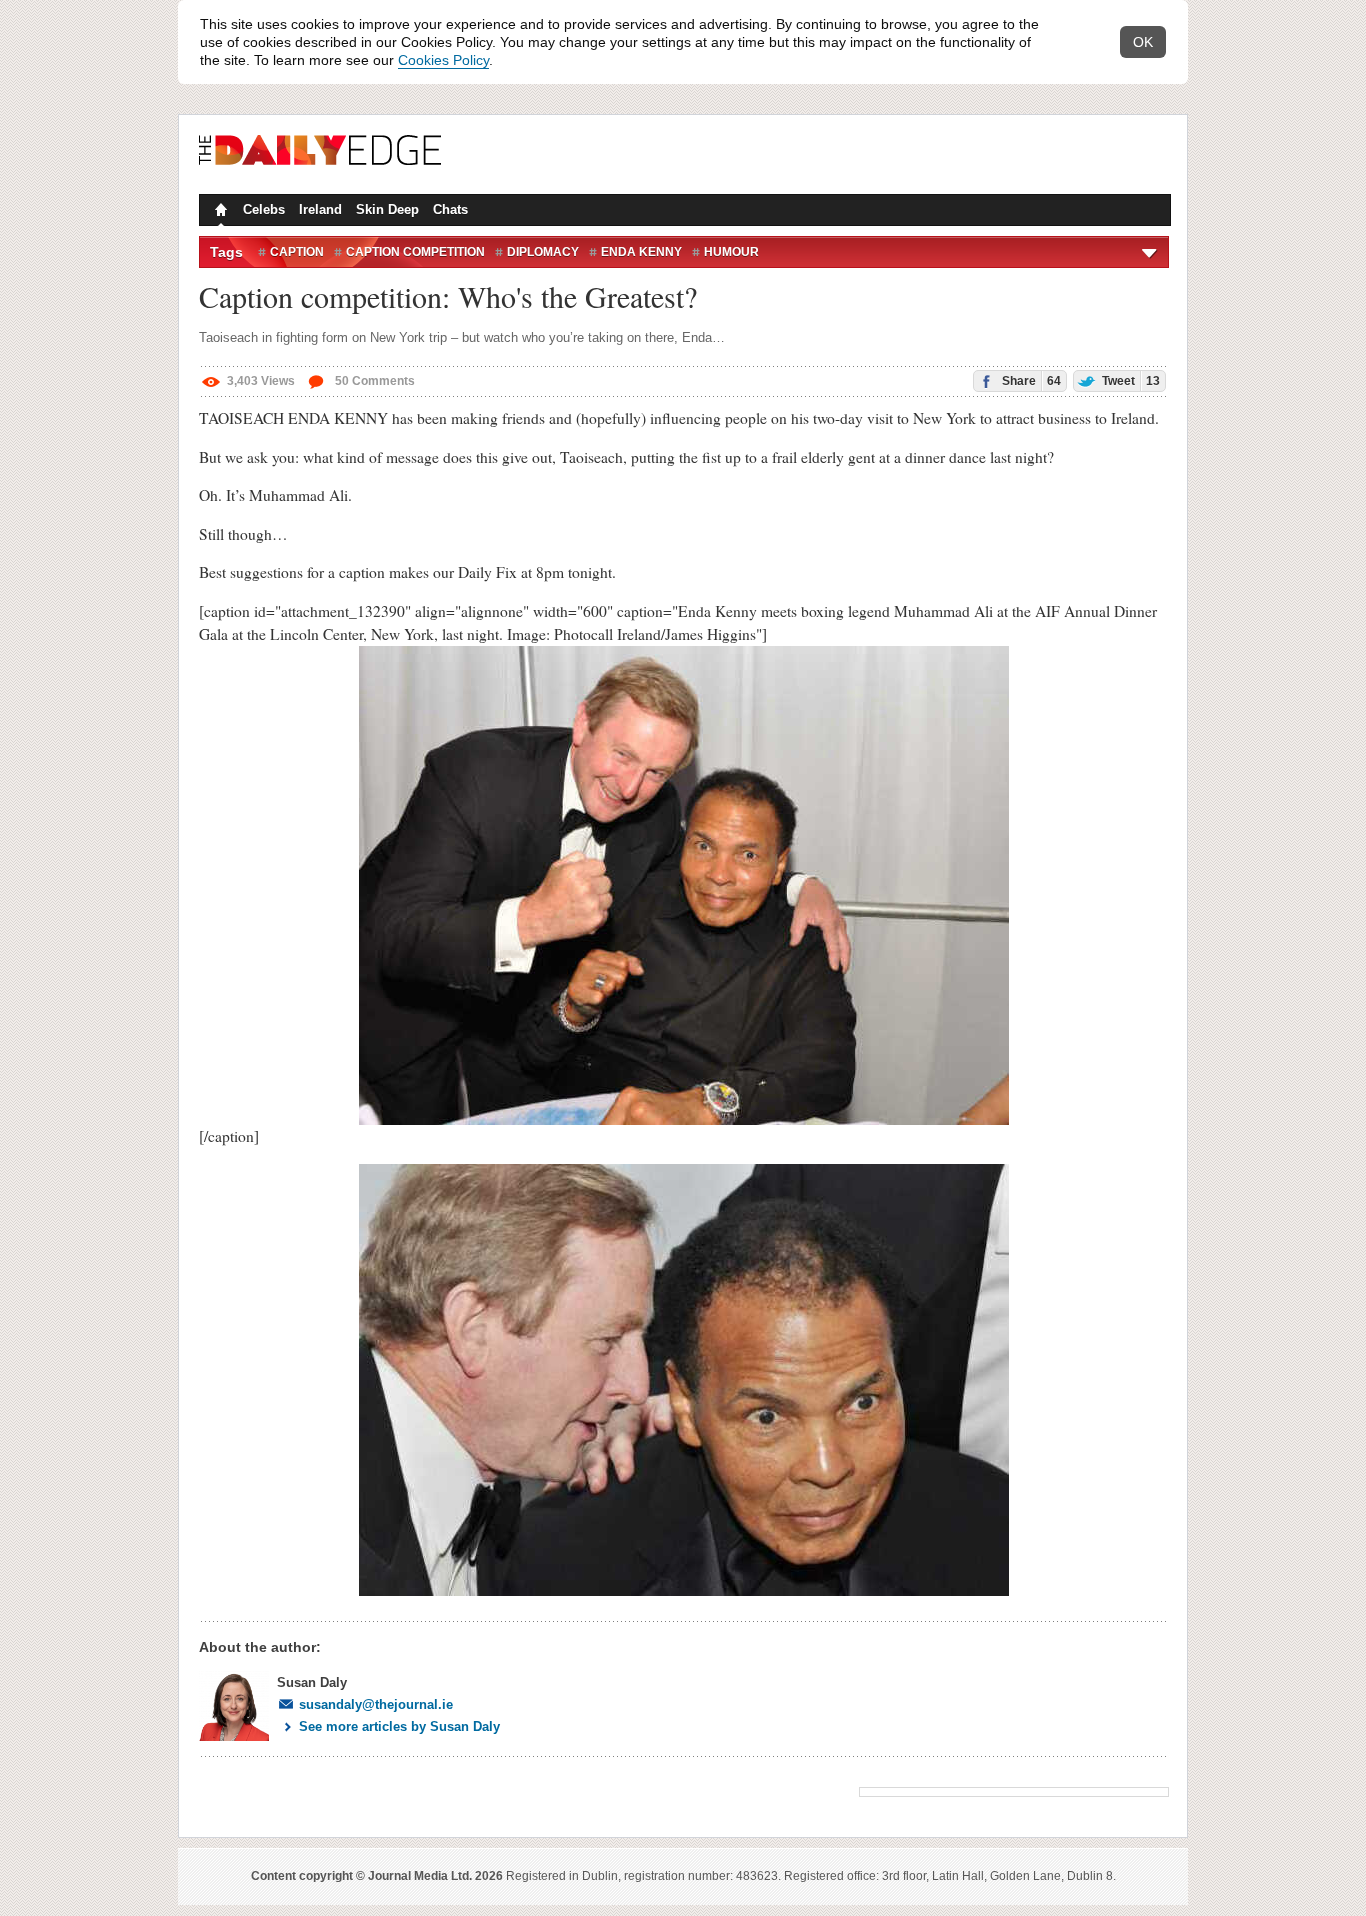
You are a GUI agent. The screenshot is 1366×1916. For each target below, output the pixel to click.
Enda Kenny (641, 252)
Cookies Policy (443, 60)
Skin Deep (387, 209)
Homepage (219, 212)
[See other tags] (1150, 252)
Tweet (1129, 381)
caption (297, 252)
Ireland (320, 209)
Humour (731, 252)
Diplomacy (543, 252)
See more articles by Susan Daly (399, 1726)
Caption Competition (415, 252)
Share (1030, 381)
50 (373, 381)
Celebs (264, 209)
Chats (450, 209)
